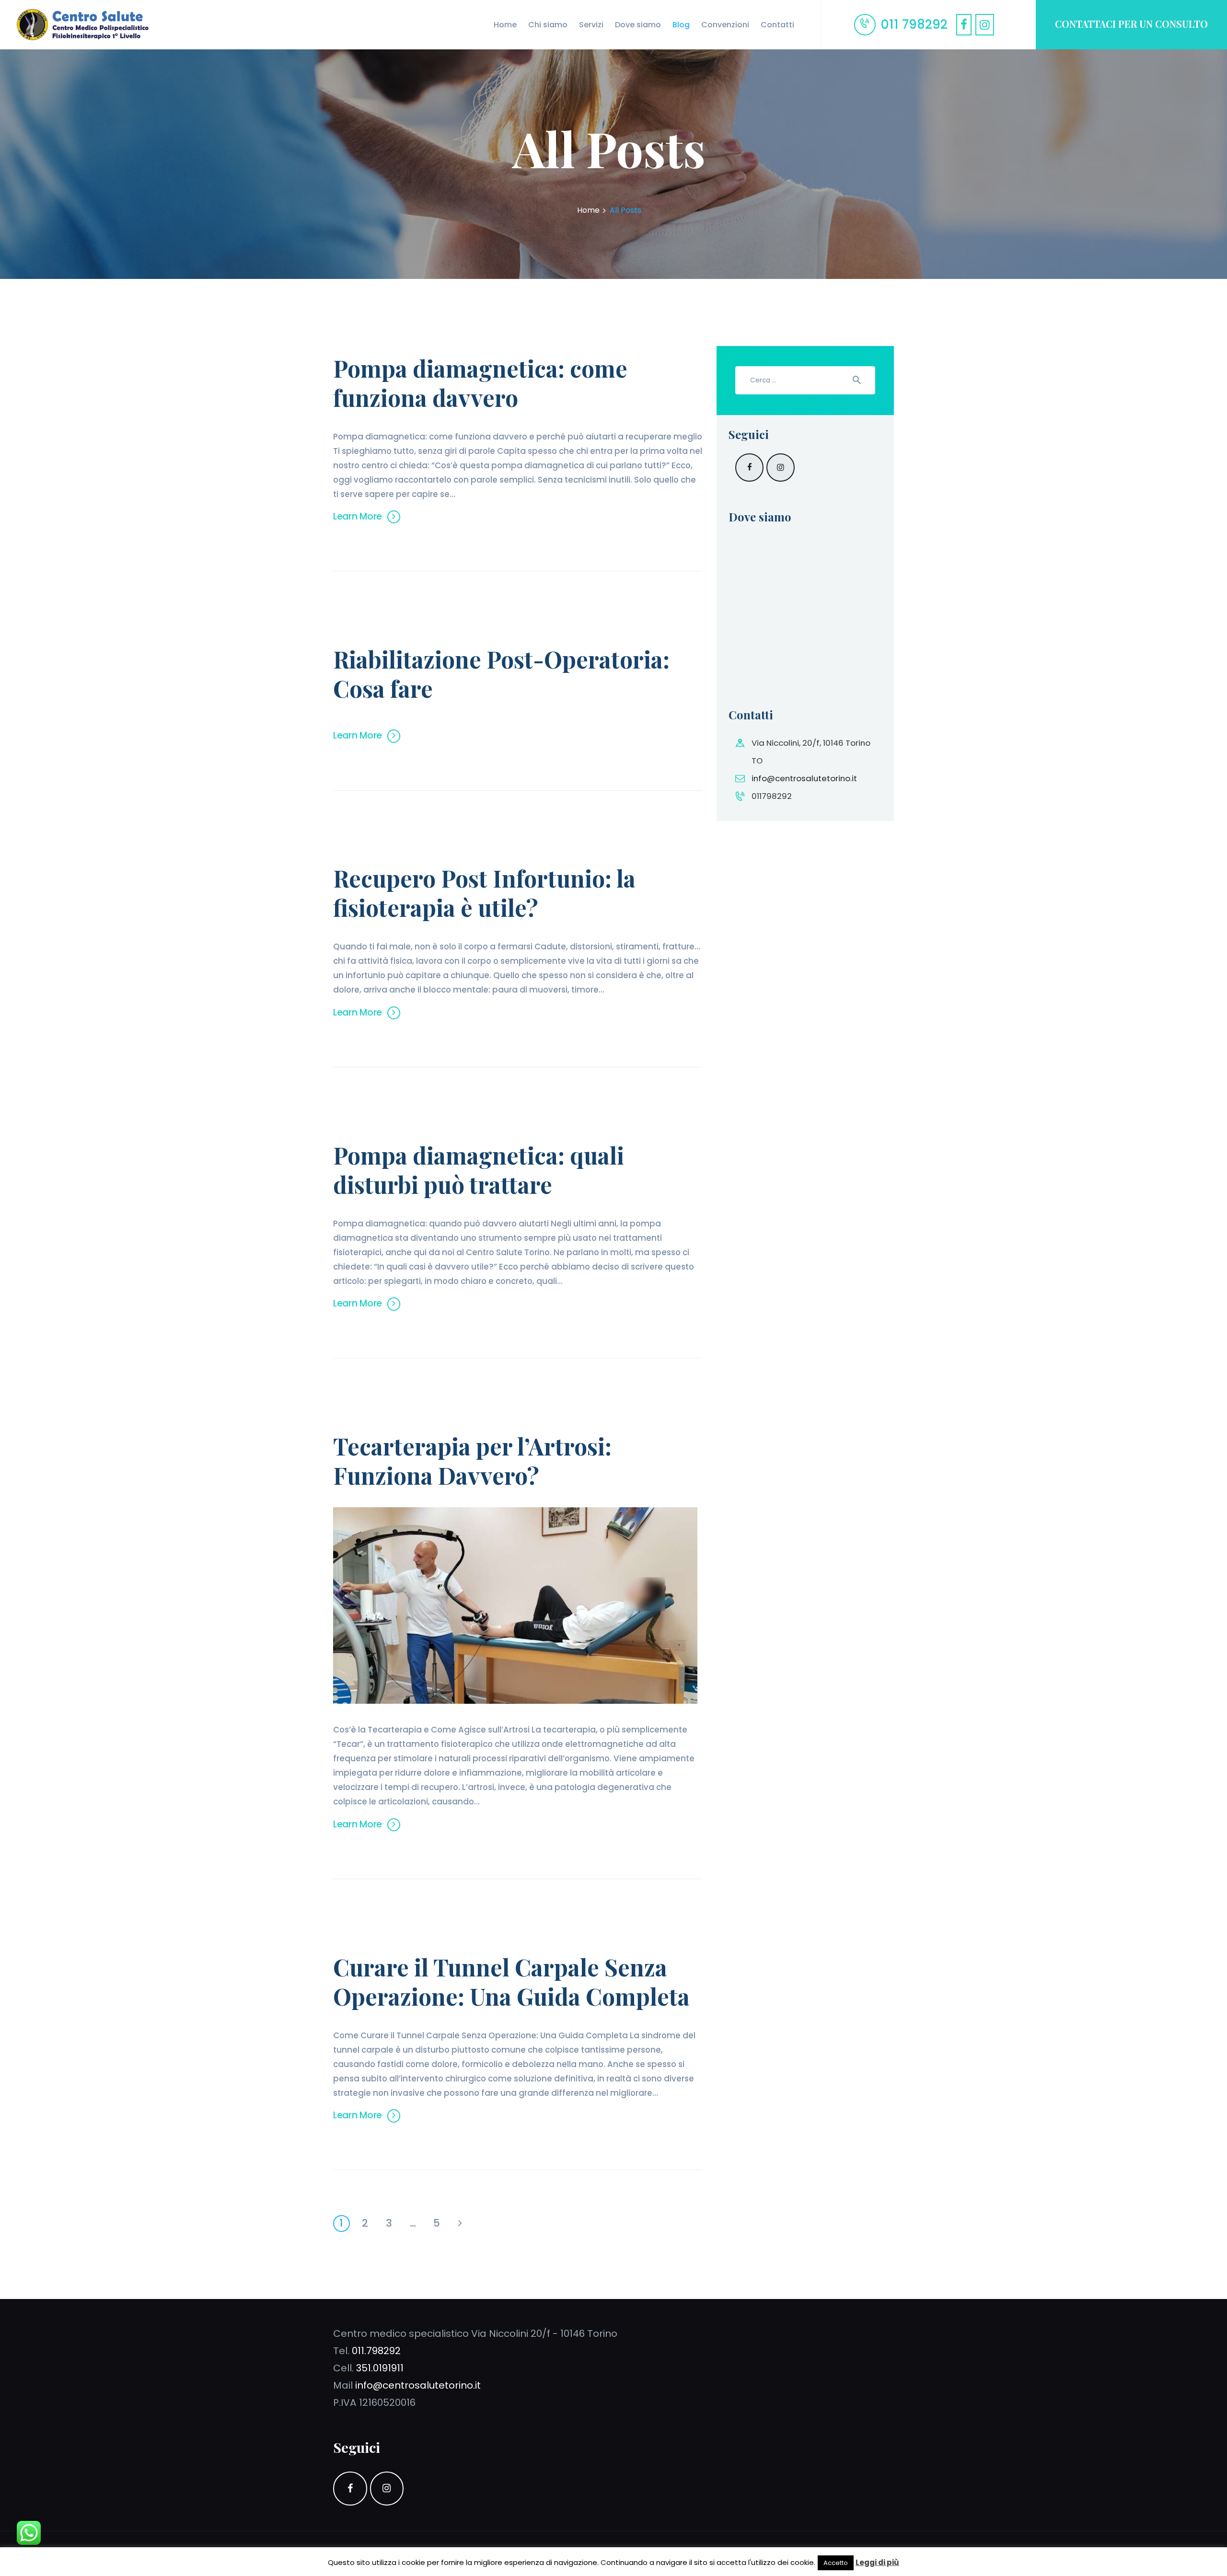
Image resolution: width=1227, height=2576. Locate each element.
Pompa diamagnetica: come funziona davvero (480, 383)
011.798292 (376, 2351)
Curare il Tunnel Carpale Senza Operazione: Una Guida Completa (511, 1982)
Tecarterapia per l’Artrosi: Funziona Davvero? (472, 1461)
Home (588, 210)
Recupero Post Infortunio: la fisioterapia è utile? (484, 893)
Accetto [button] (836, 2563)
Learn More (358, 516)
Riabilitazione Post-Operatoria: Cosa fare (501, 674)
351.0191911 (380, 2368)
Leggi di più (877, 2562)
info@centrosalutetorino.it (804, 778)
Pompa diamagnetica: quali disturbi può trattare (479, 1170)
